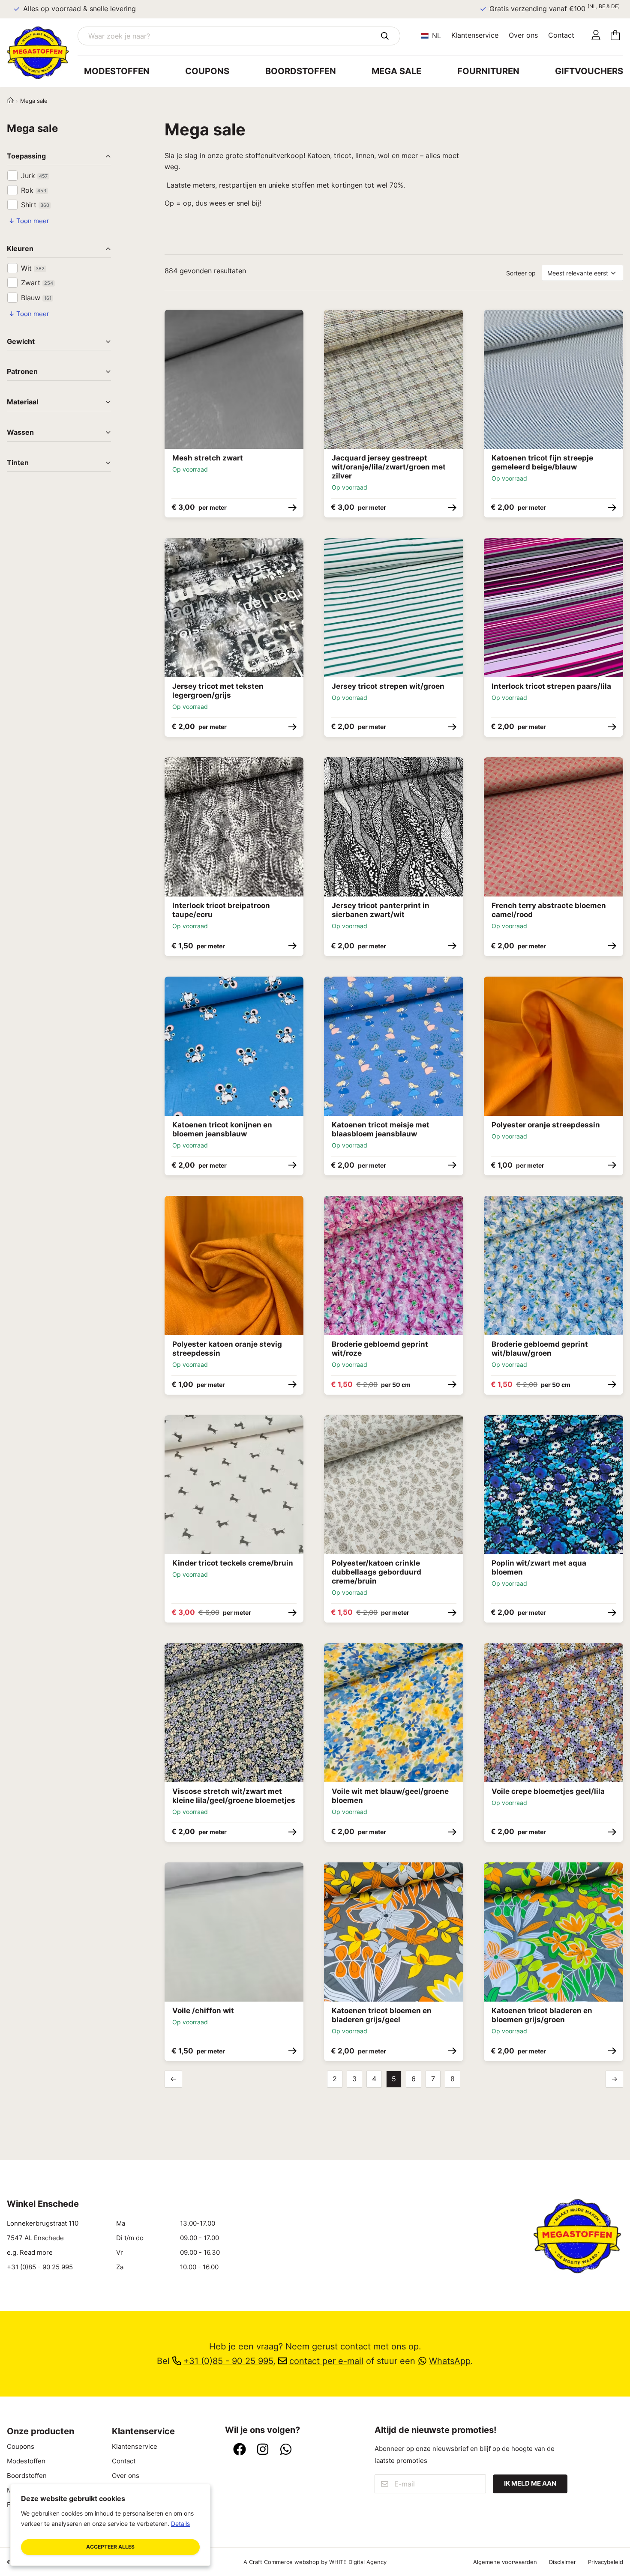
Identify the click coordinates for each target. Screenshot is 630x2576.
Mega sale (396, 71)
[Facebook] (240, 2450)
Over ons (523, 35)
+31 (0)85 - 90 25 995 (40, 2267)
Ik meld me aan (530, 2483)
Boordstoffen (301, 71)
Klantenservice (475, 35)
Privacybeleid (606, 2562)
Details (180, 2524)
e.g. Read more (30, 2253)
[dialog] (110, 2525)
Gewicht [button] (21, 342)
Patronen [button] (22, 372)
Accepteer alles (110, 2547)
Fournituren (488, 71)
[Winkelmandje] (615, 36)
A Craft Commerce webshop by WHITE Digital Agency (315, 2562)
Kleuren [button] (20, 249)
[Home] (10, 101)
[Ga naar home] (42, 53)
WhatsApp (450, 2361)
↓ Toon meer (29, 221)
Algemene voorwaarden (505, 2562)
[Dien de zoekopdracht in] (385, 36)
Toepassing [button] (26, 157)
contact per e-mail (326, 2361)
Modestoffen (117, 71)
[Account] (596, 36)
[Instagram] (263, 2450)
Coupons (207, 71)
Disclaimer (562, 2562)
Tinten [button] (18, 463)
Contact (561, 35)
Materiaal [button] (22, 402)
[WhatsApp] (286, 2450)
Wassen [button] (20, 433)
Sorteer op (521, 273)
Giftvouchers (589, 71)
